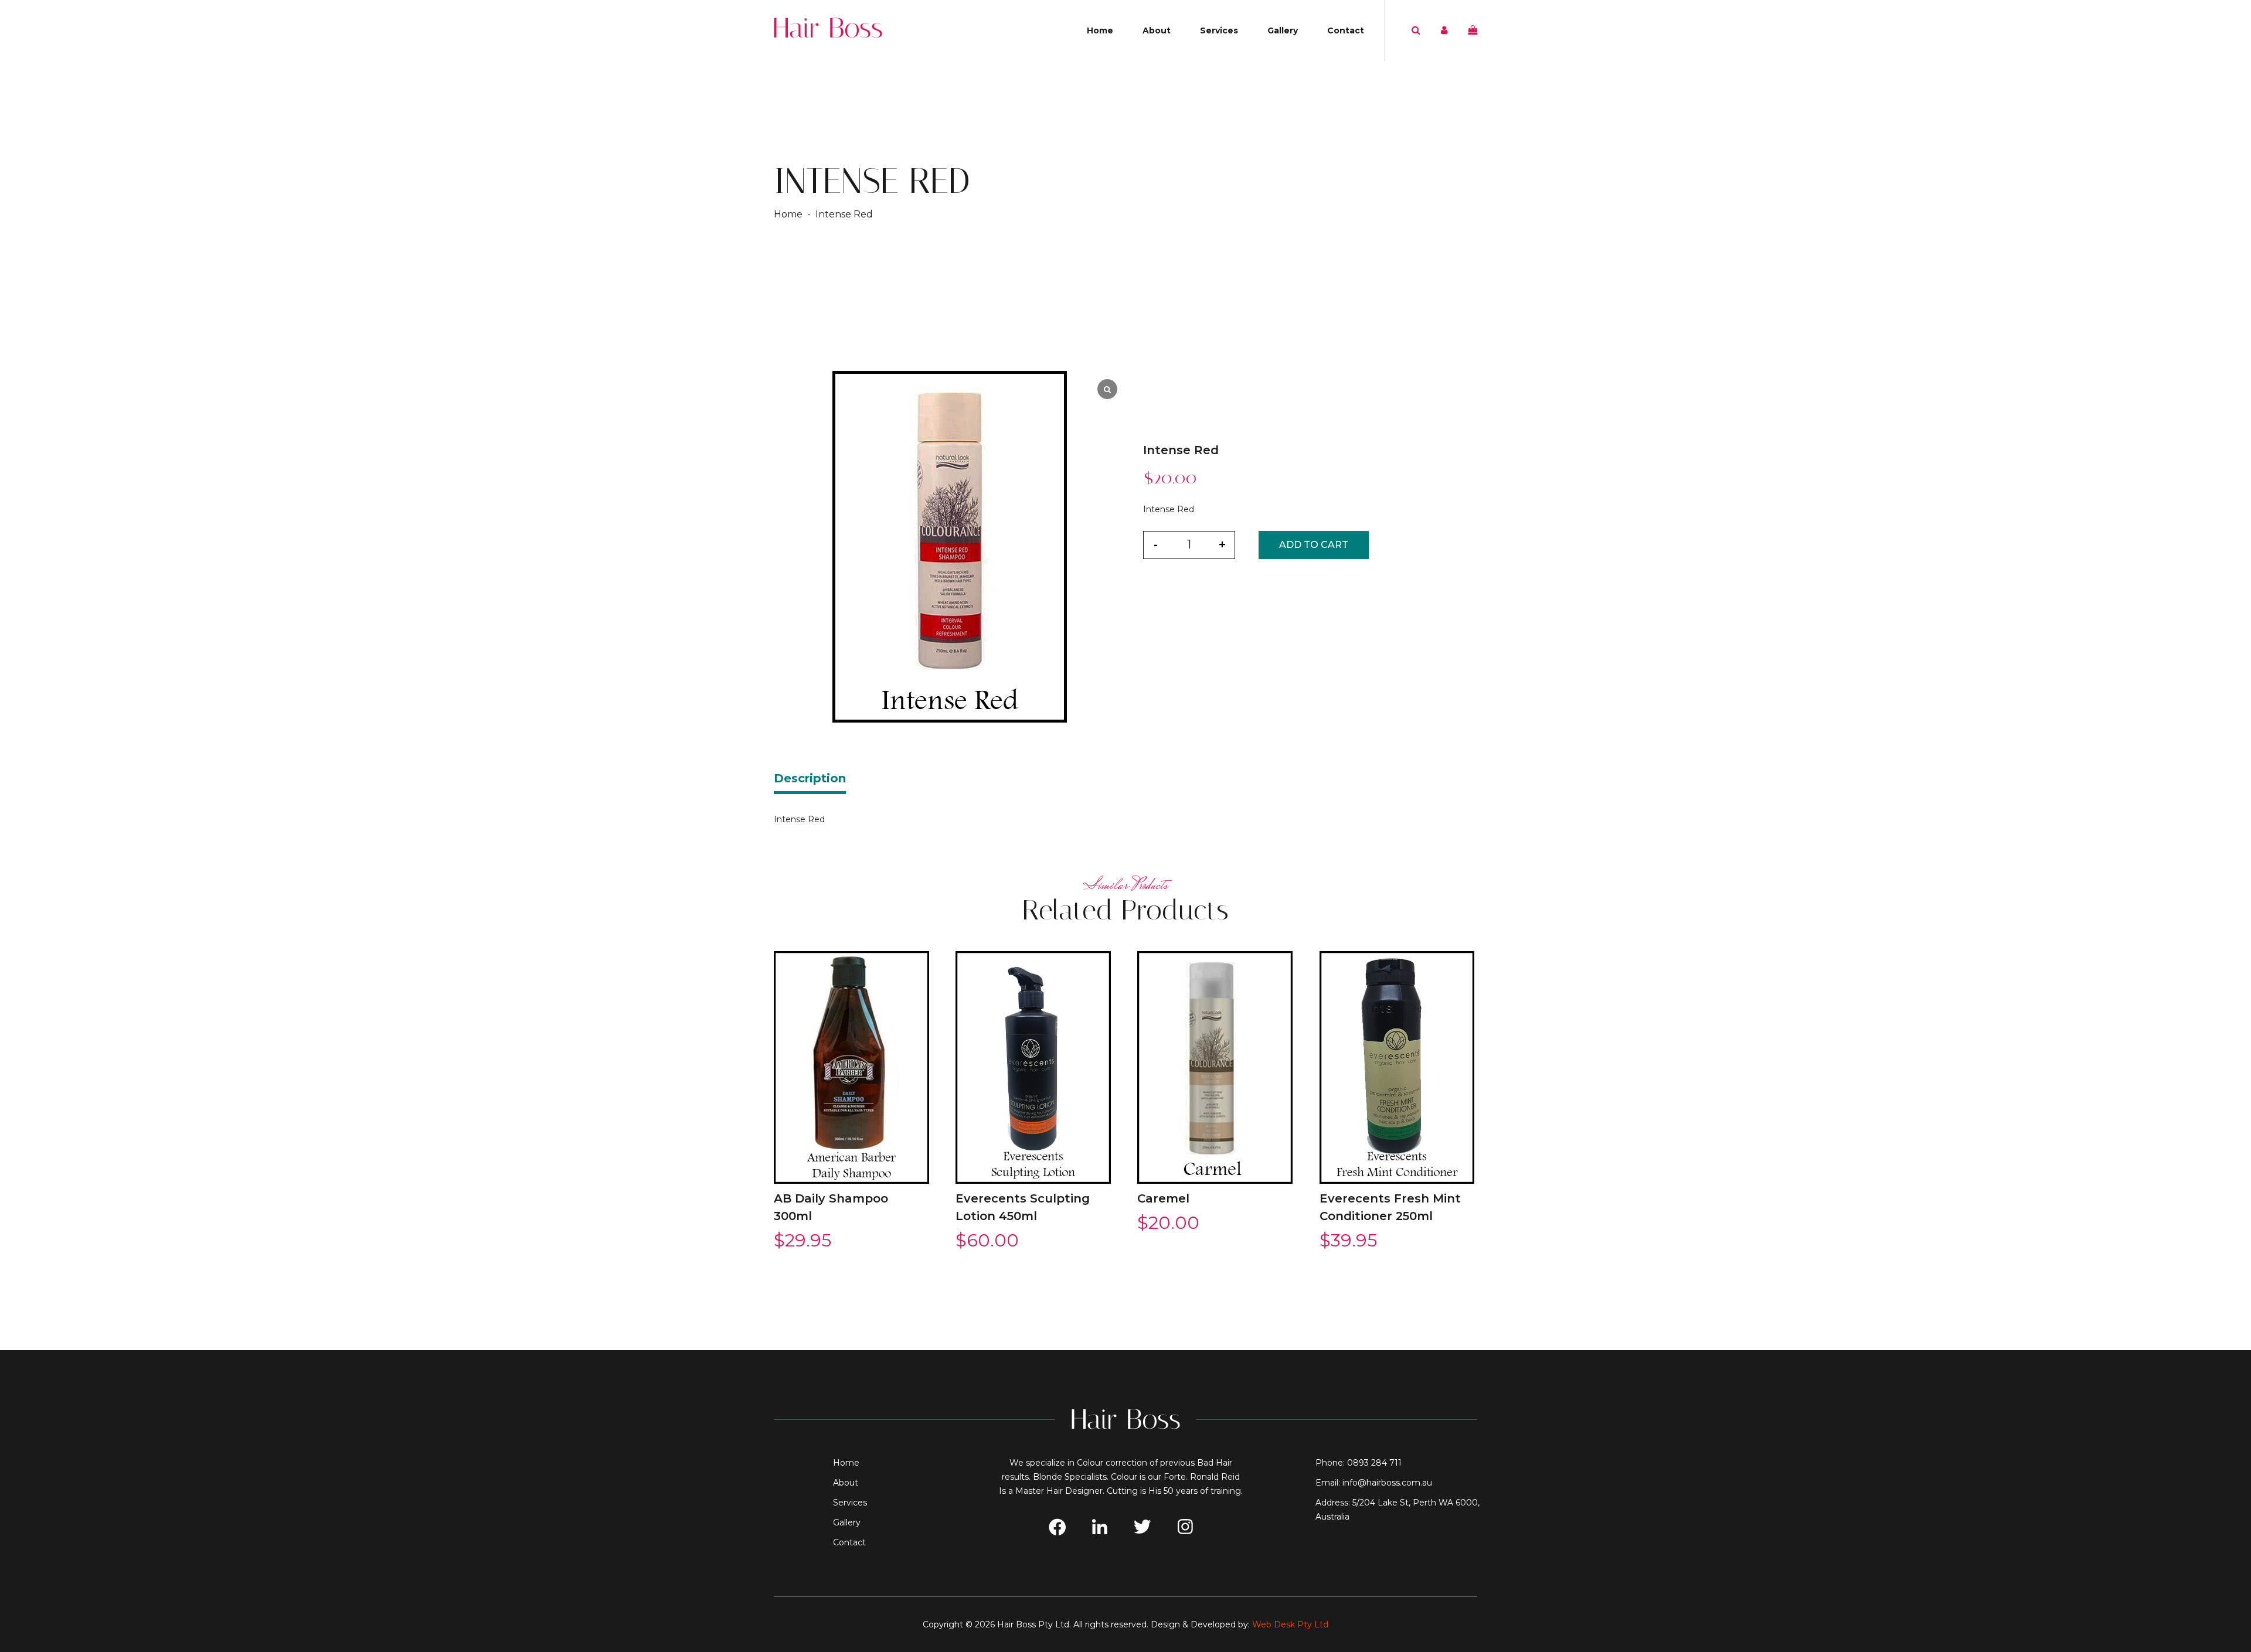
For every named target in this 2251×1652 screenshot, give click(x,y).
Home (1100, 30)
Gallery (1283, 30)
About (1157, 30)
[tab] (810, 782)
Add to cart (1314, 545)
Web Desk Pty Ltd (1290, 1624)
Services (1219, 30)
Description (810, 778)
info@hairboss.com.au (1387, 1483)
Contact (1346, 30)
